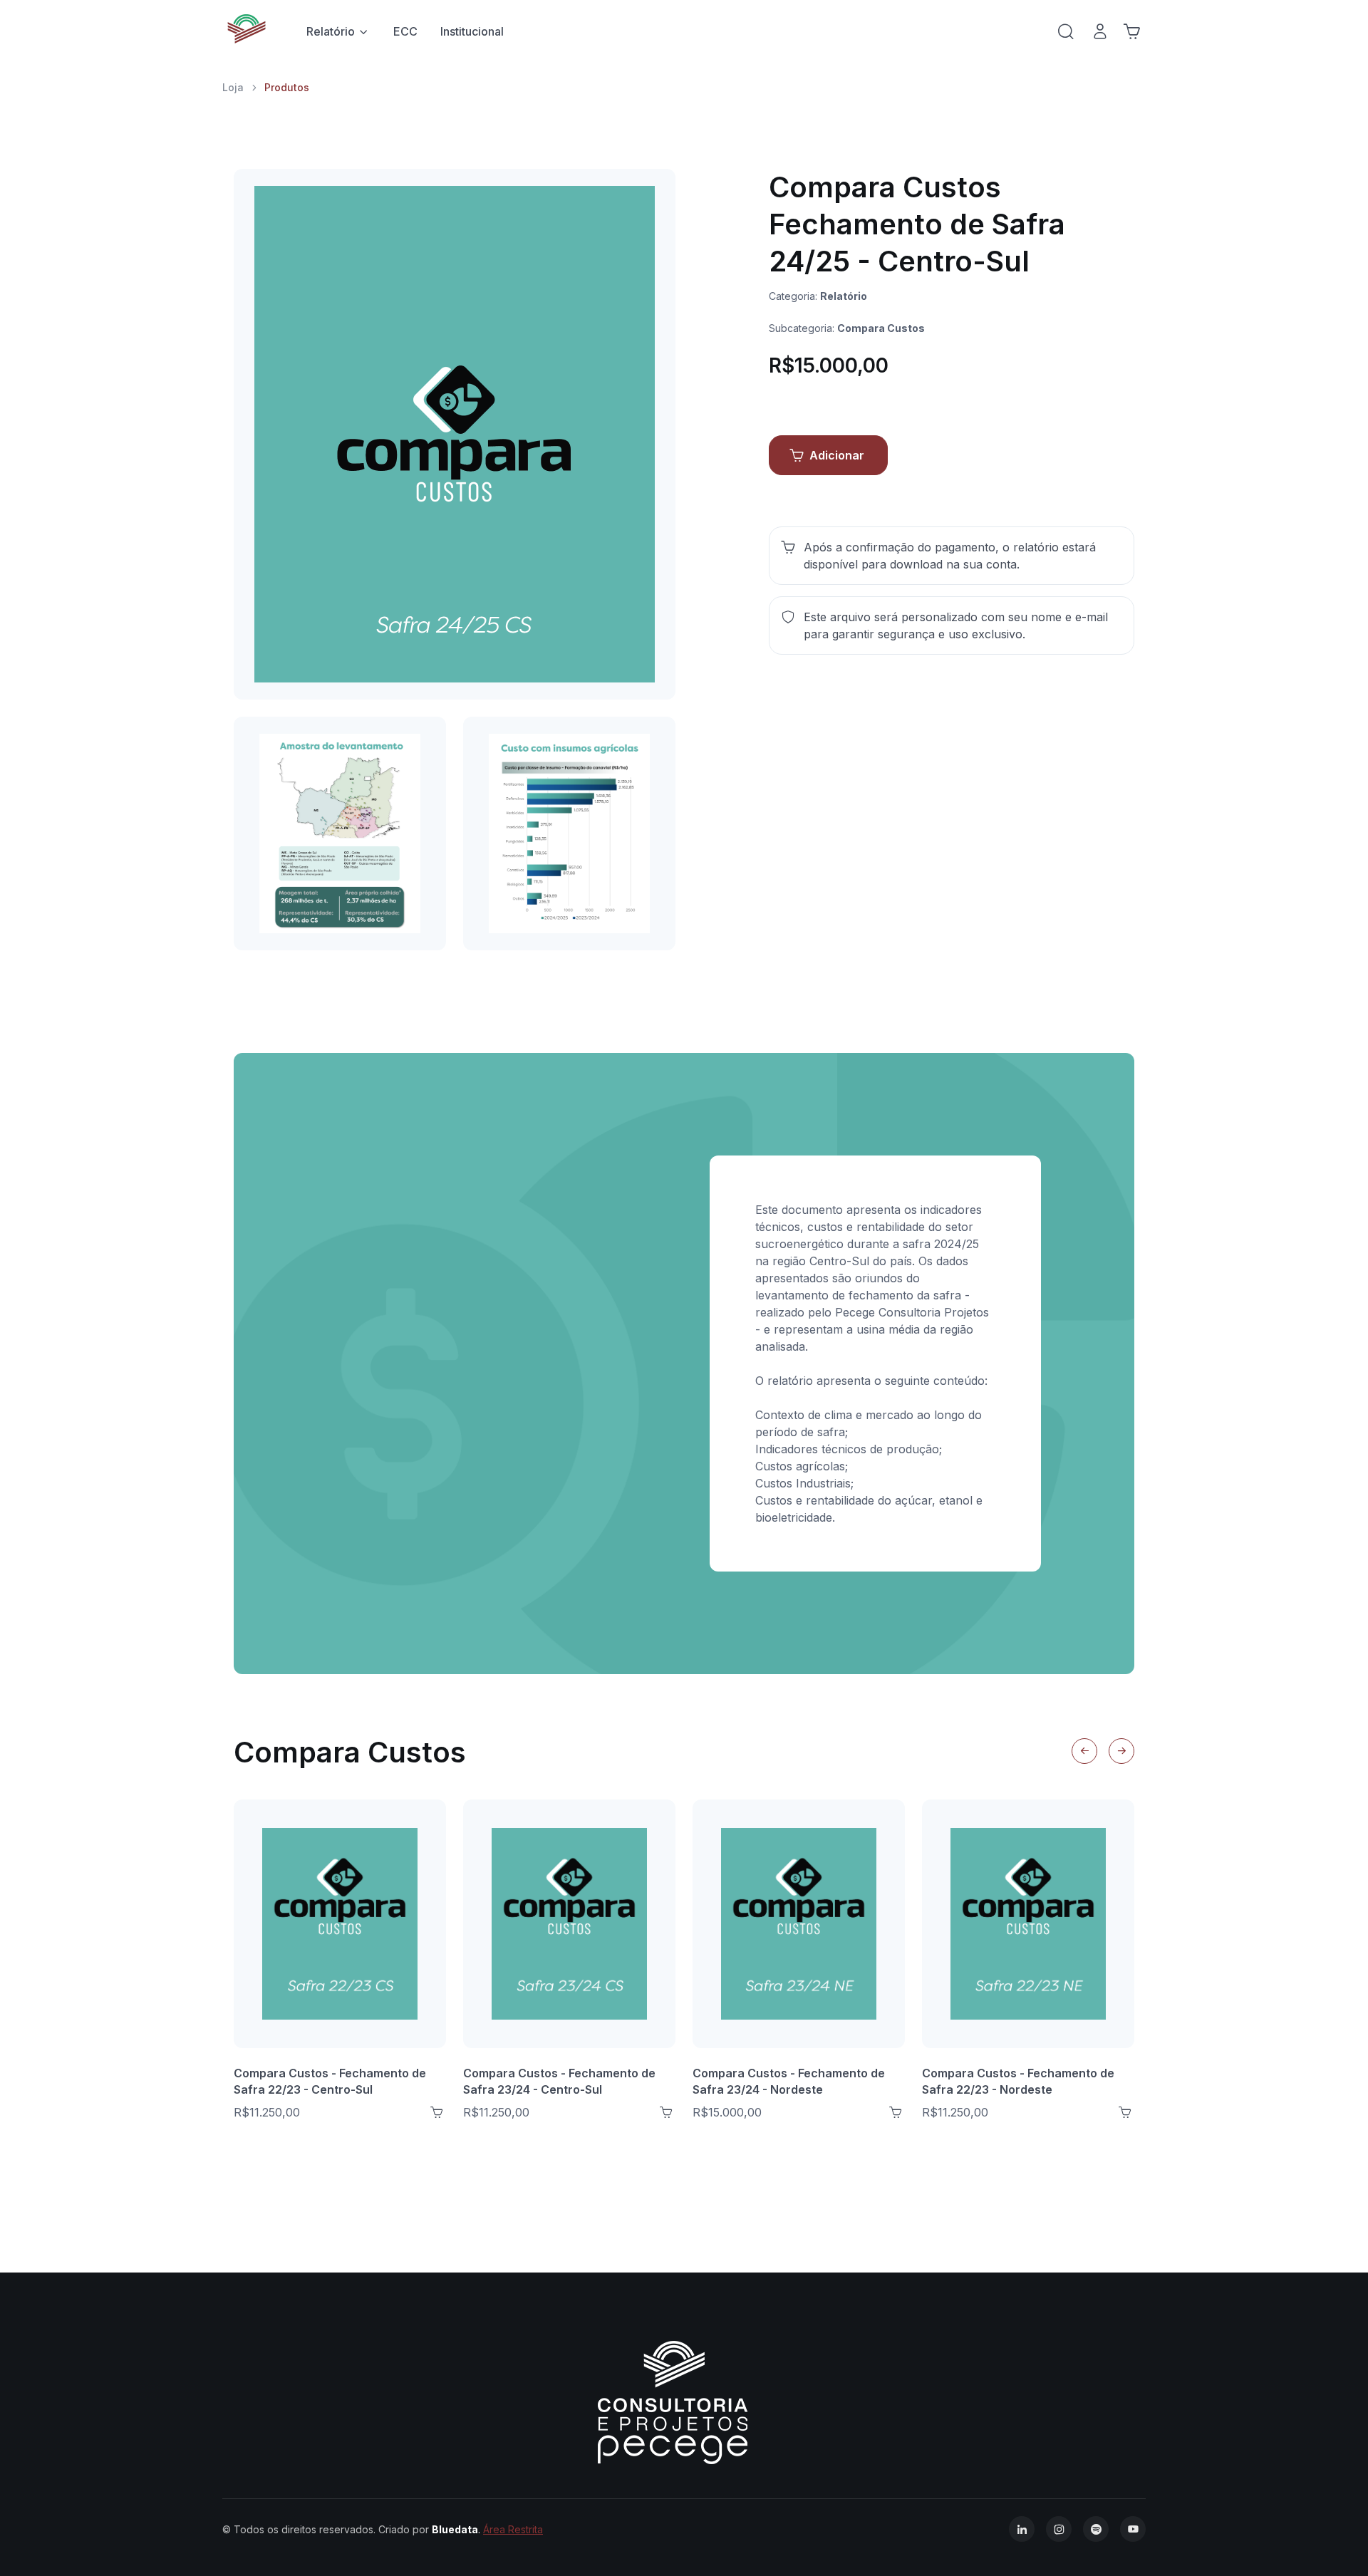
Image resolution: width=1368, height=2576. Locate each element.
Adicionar (837, 455)
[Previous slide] (1084, 1751)
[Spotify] (1096, 2529)
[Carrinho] (1131, 31)
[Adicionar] (437, 2112)
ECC (405, 31)
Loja (233, 87)
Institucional (472, 31)
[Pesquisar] (1066, 31)
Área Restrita (513, 2529)
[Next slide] (1121, 1751)
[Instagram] (1059, 2529)
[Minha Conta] (1100, 31)
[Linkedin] (1022, 2529)
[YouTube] (1133, 2529)
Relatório (331, 31)
